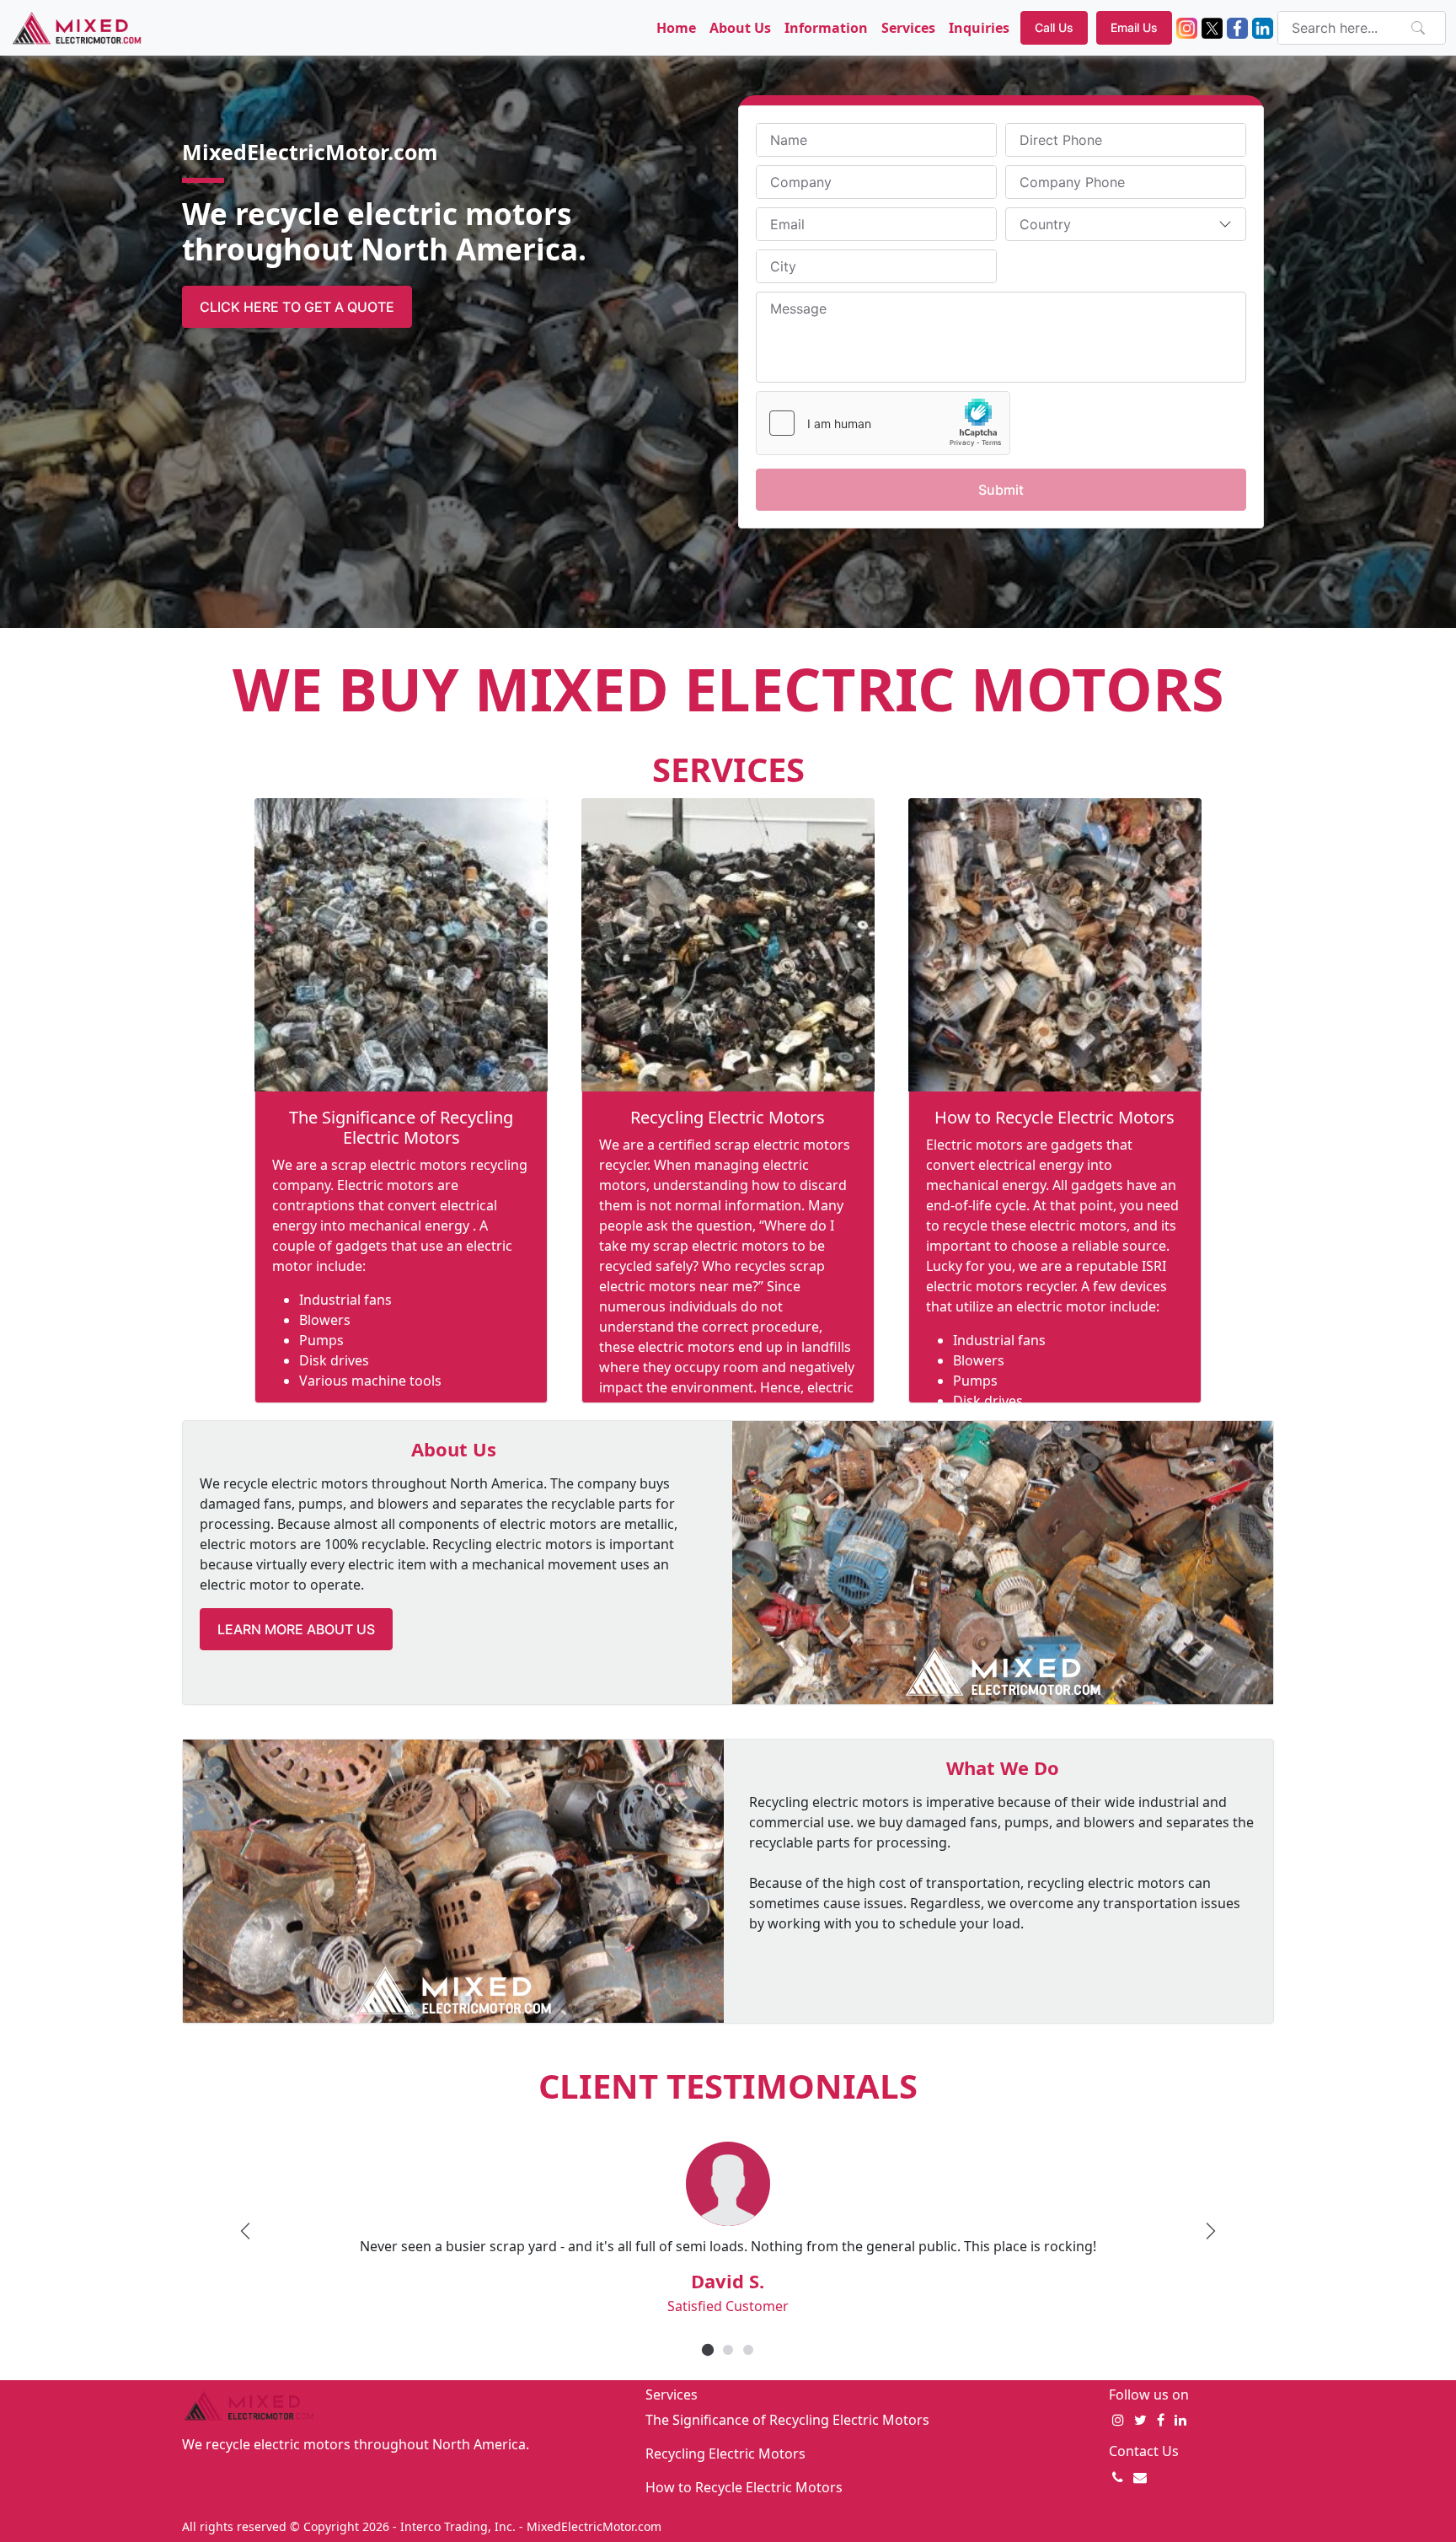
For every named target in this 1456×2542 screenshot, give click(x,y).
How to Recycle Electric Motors (1055, 1117)
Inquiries (979, 28)
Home (676, 28)
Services (908, 28)
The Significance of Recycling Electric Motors (401, 1127)
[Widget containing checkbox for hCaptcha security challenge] (883, 423)
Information (826, 28)
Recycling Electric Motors (728, 1117)
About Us (740, 28)
